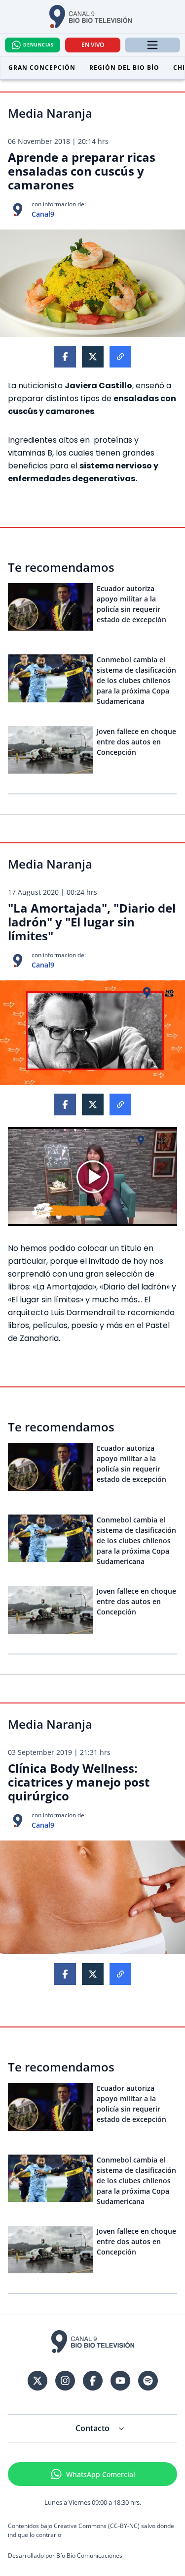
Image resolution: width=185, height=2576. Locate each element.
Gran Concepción (42, 68)
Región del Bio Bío (124, 68)
